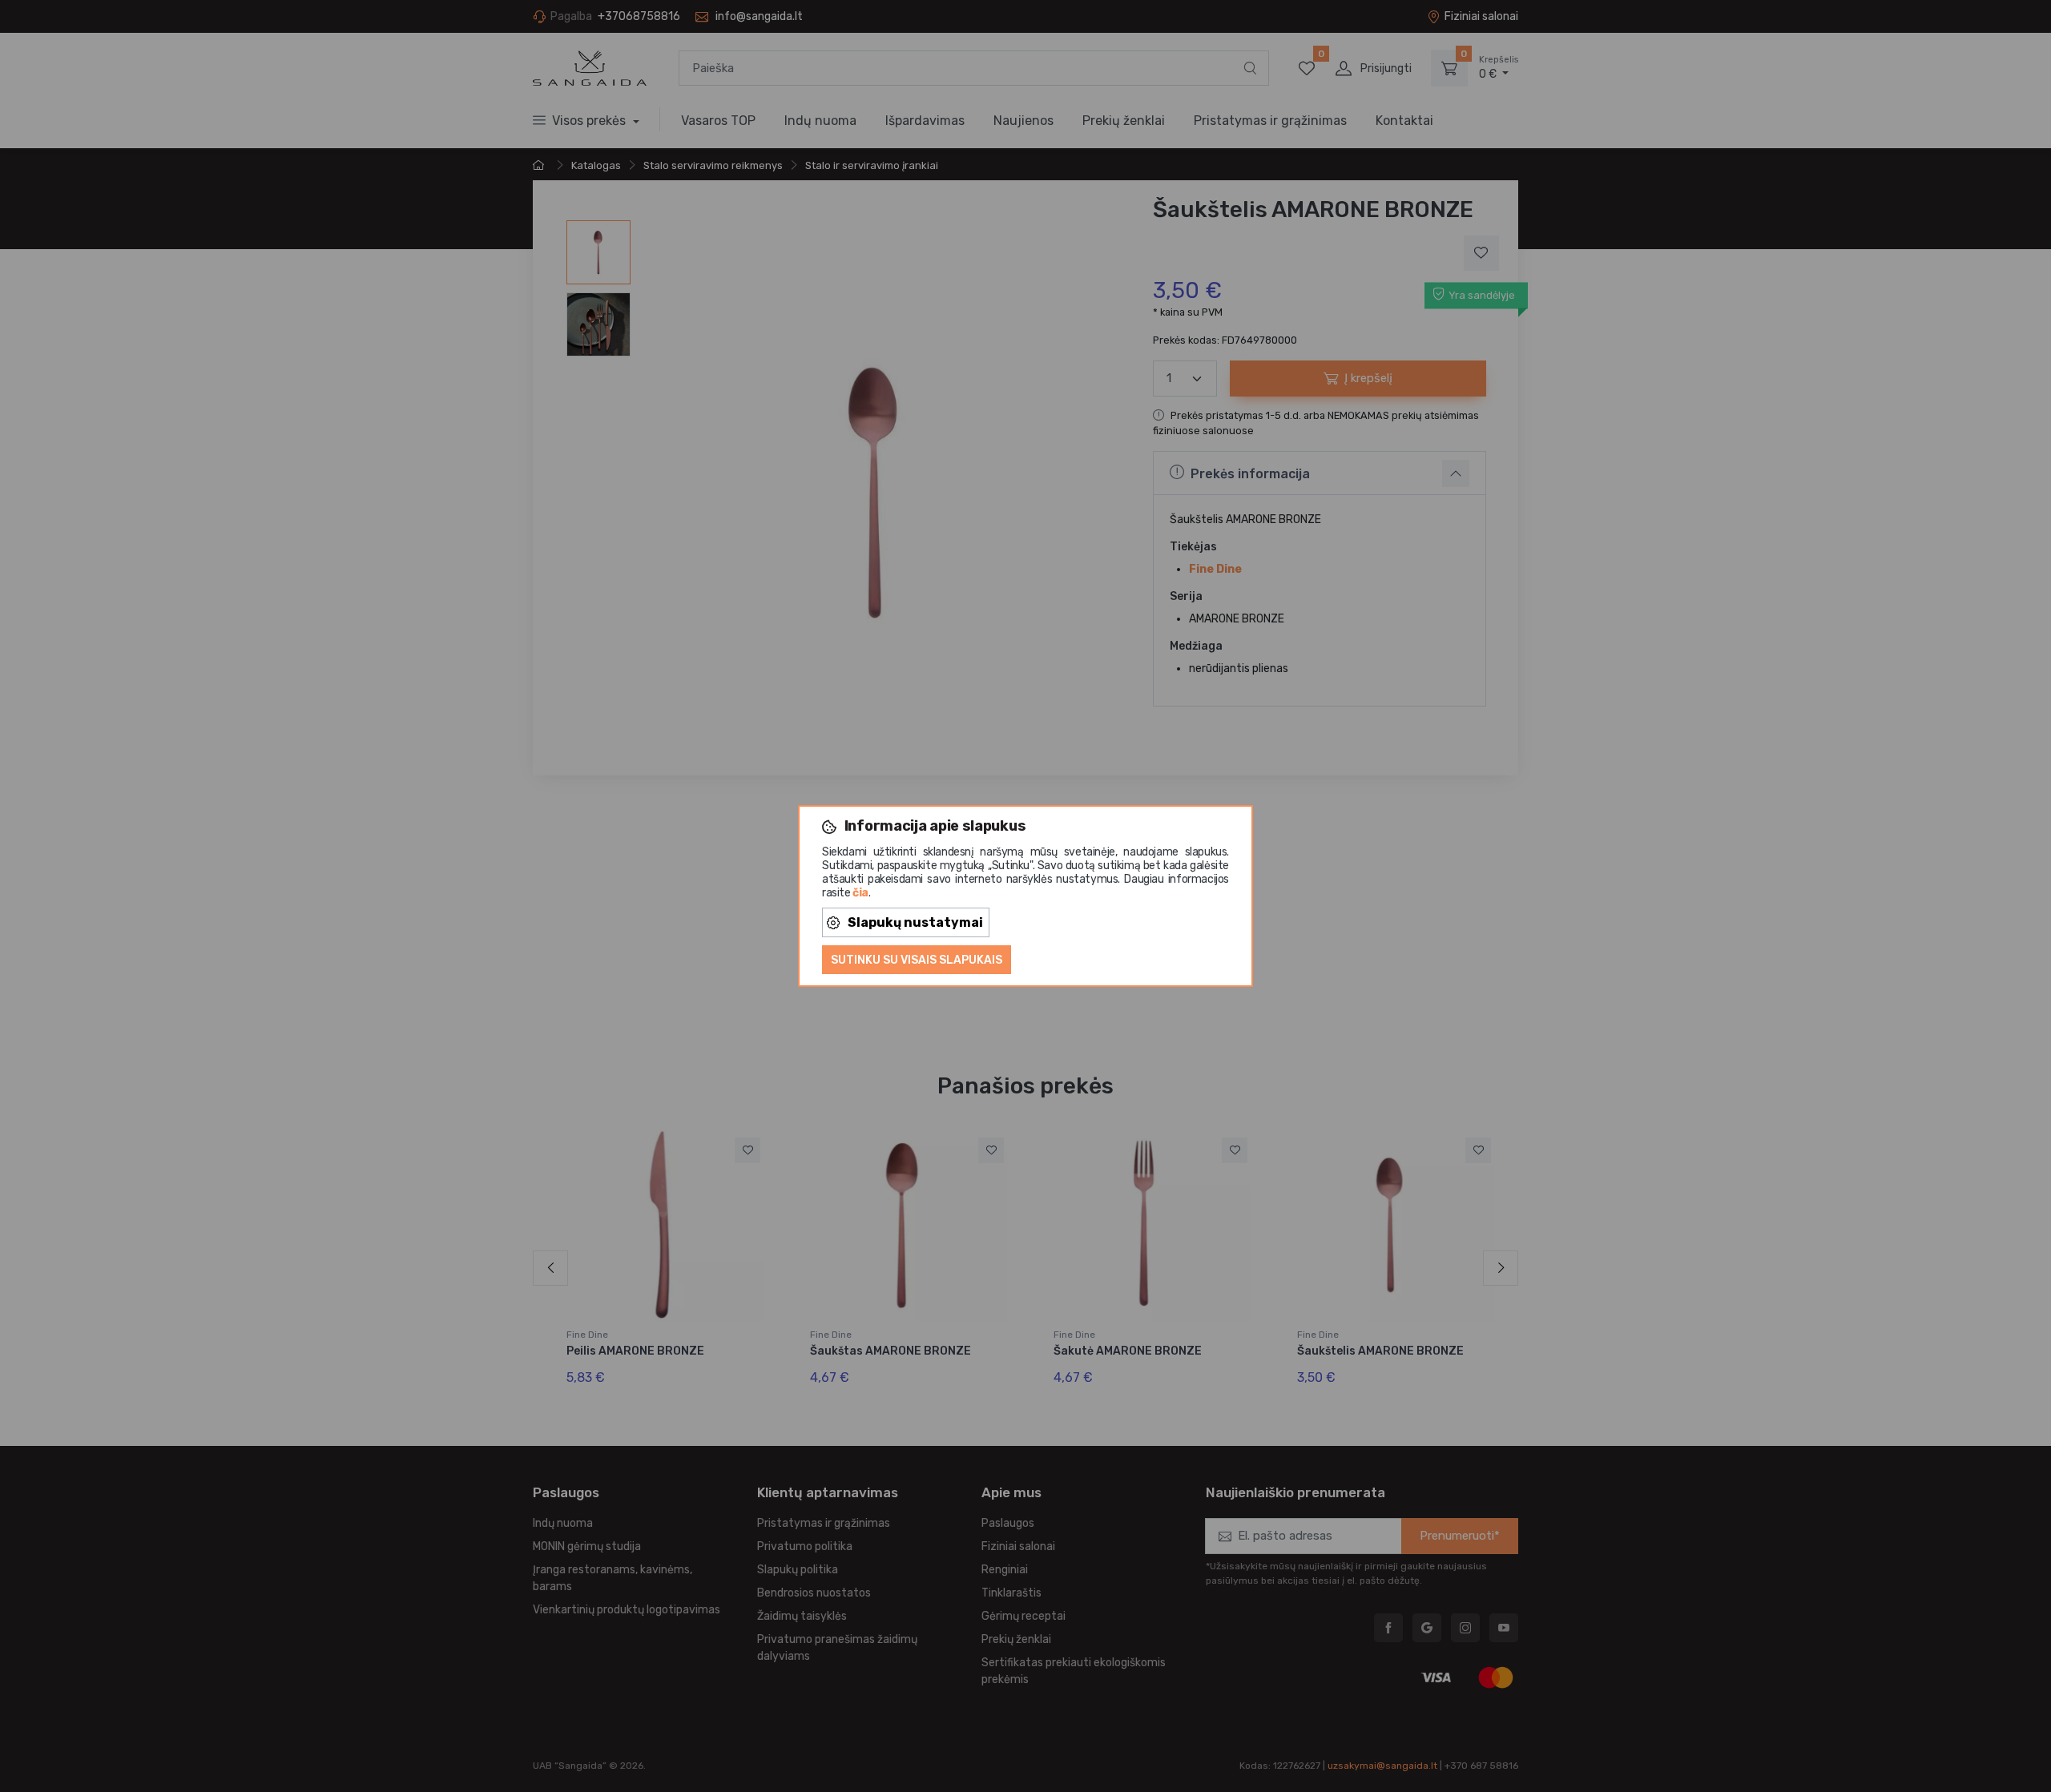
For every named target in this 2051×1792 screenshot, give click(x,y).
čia (860, 893)
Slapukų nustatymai (915, 922)
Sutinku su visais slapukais (917, 960)
